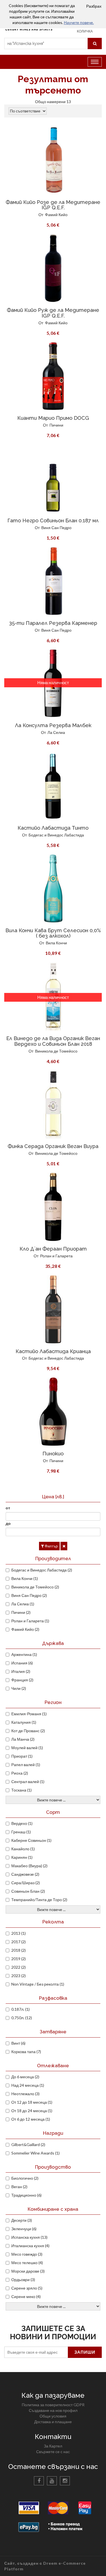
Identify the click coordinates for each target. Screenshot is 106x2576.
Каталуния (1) (24, 1722)
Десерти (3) (22, 2220)
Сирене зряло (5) (27, 2288)
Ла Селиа (56, 732)
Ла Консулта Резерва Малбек (53, 725)
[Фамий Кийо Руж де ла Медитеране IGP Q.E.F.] (53, 268)
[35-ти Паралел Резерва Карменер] (53, 581)
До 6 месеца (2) (25, 2077)
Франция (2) (22, 1680)
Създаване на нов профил (53, 2410)
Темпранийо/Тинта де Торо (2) (39, 1900)
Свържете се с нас (53, 2452)
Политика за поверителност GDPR (53, 2405)
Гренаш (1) (21, 1832)
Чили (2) (19, 1688)
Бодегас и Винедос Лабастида (56, 835)
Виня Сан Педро (56, 528)
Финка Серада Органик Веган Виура (53, 1146)
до (8, 1523)
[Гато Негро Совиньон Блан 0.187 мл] (53, 479)
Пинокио (53, 1454)
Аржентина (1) (24, 1654)
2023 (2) (19, 1976)
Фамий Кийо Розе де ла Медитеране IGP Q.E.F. (53, 205)
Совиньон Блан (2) (28, 1891)
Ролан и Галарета (56, 1256)
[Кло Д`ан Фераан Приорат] (53, 1207)
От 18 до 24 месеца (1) (32, 2111)
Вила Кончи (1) (25, 1578)
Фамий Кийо (56, 215)
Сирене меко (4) (26, 2296)
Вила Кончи (56, 943)
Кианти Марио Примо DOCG (53, 418)
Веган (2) (19, 2187)
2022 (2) (19, 1967)
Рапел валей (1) (26, 1765)
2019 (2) (19, 1959)
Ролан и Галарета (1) (30, 1621)
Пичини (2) (21, 1612)
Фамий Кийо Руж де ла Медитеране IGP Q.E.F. (53, 313)
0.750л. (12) (22, 2018)
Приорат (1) (22, 1756)
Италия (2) (21, 1671)
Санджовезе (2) (25, 1874)
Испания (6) (22, 1663)
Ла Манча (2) (23, 1739)
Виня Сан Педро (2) (29, 1595)
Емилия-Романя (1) (29, 1714)
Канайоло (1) (23, 1849)
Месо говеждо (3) (27, 2254)
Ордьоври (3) (23, 2280)
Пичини (56, 425)
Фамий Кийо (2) (25, 1629)
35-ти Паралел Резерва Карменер (53, 623)
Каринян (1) (22, 1857)
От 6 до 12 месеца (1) (31, 2119)
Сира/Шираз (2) (26, 1883)
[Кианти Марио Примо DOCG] (53, 376)
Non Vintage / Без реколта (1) (38, 1984)
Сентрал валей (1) (28, 1782)
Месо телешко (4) (27, 2263)
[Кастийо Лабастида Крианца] (53, 1309)
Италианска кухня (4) (30, 2246)
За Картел (53, 2446)
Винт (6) (18, 2043)
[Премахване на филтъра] (64, 1546)
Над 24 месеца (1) (28, 2085)
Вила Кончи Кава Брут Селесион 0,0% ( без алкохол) (53, 933)
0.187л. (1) (20, 2009)
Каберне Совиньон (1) (31, 1840)
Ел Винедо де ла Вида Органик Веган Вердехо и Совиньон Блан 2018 (53, 1041)
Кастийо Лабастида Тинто (53, 828)
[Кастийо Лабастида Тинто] (53, 786)
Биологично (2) (25, 2178)
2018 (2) (19, 1950)
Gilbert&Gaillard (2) (28, 2145)
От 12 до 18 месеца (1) (32, 2102)
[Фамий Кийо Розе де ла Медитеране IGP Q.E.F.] (53, 160)
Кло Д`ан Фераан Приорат (53, 1249)
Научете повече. (79, 22)
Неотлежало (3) (25, 2094)
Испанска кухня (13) (29, 2237)
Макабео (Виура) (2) (29, 1866)
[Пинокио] (53, 1412)
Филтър (51, 1546)
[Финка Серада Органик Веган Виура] (53, 1104)
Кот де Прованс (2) (28, 1731)
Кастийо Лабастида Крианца (53, 1351)
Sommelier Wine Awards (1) (35, 2153)
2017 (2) (19, 1942)
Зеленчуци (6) (24, 2229)
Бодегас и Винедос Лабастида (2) (42, 1570)
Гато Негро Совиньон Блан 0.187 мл (53, 520)
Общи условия (53, 2416)
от (8, 1508)
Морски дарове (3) (28, 2271)
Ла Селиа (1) (23, 1604)
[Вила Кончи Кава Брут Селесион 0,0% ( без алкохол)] (53, 888)
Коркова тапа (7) (26, 2052)
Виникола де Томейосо (56, 1051)
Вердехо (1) (22, 1823)
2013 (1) (19, 1933)
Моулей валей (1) (27, 1748)
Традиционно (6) (26, 2195)
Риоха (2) (20, 1773)
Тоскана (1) (21, 1790)
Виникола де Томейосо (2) (35, 1587)
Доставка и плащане (53, 2422)
